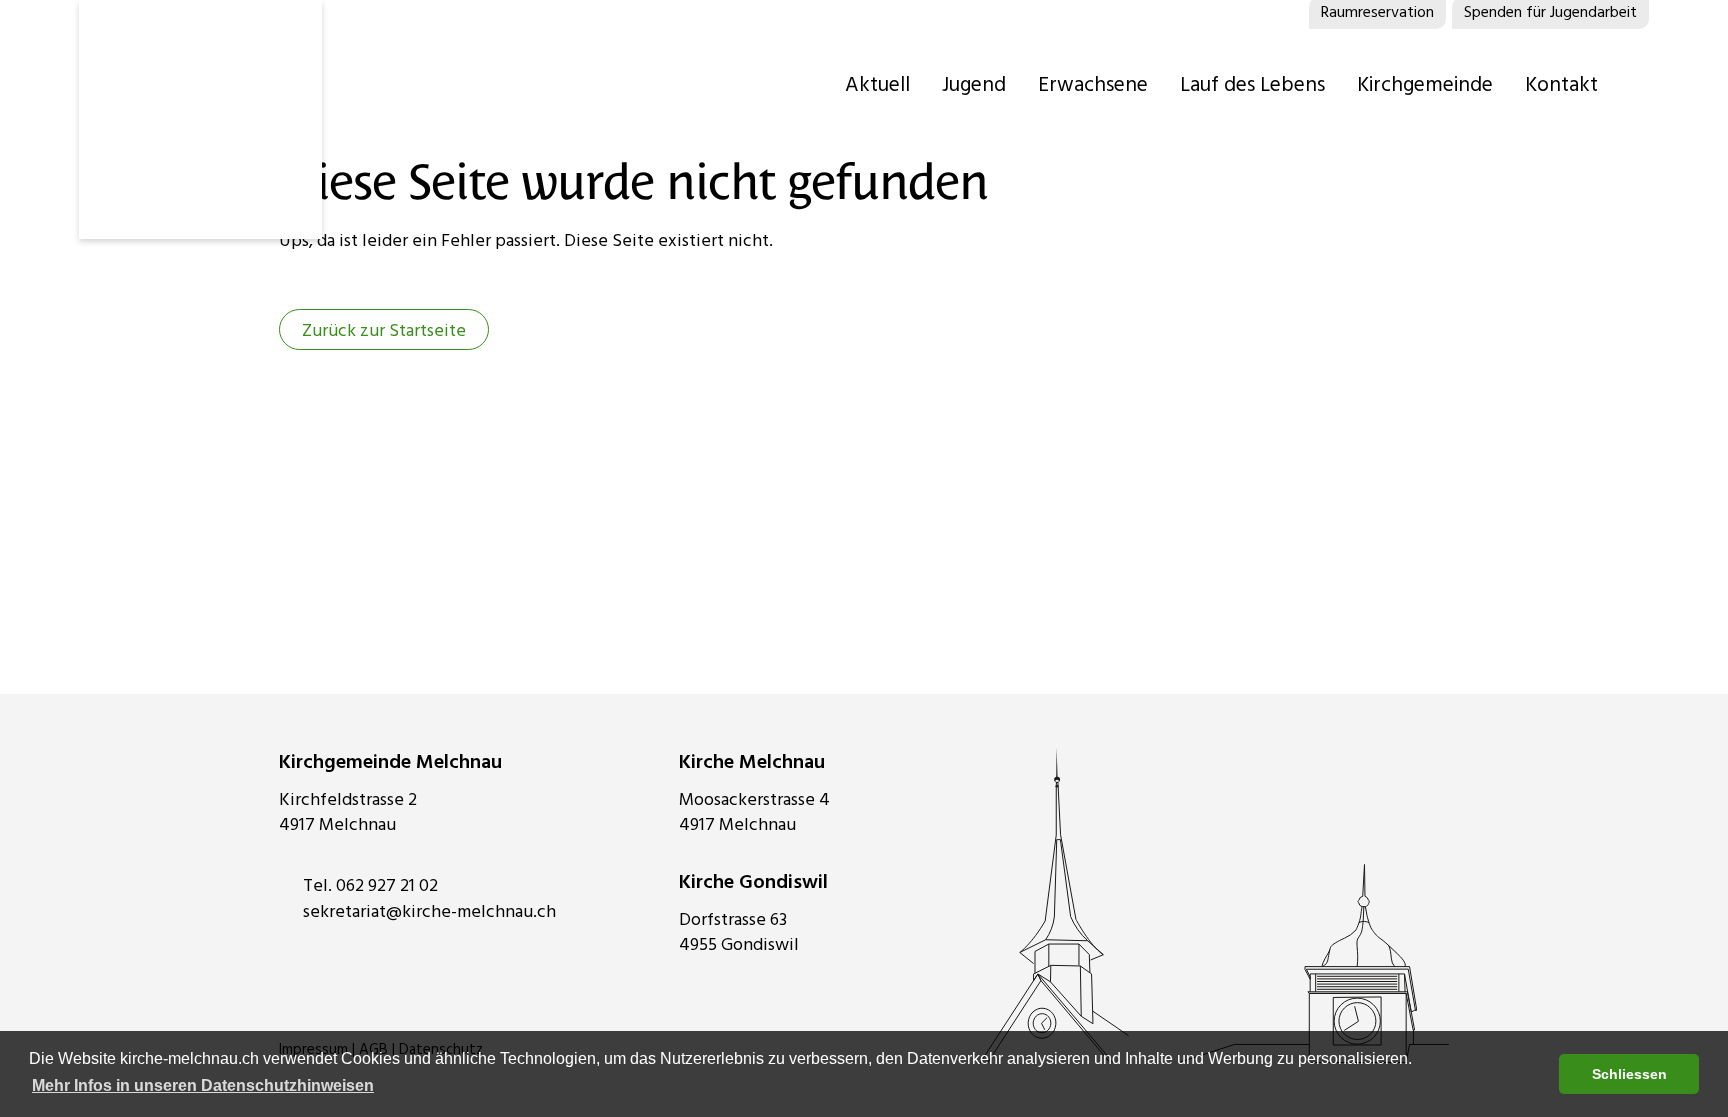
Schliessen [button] (1629, 1074)
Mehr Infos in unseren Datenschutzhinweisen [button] (203, 1085)
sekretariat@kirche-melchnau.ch (429, 912)
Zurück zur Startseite (384, 331)
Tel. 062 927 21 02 (370, 886)
